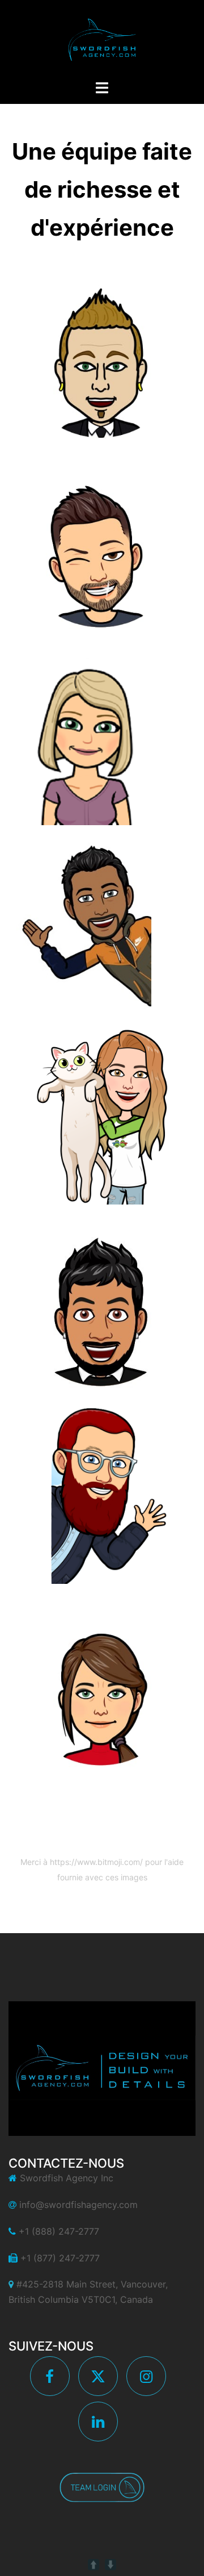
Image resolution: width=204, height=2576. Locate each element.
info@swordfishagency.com (78, 2205)
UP (93, 2565)
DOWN (110, 2565)
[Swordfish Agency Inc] (102, 39)
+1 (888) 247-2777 (59, 2231)
